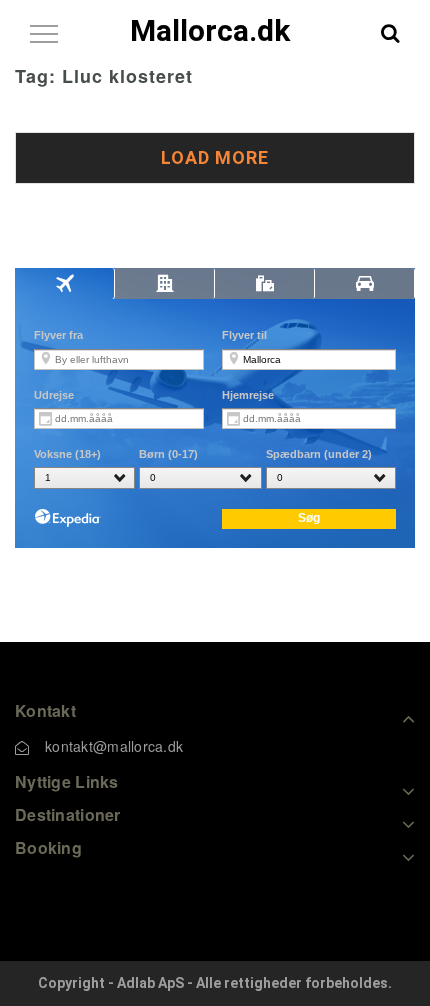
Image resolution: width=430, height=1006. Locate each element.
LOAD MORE (215, 157)
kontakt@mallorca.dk (114, 746)
